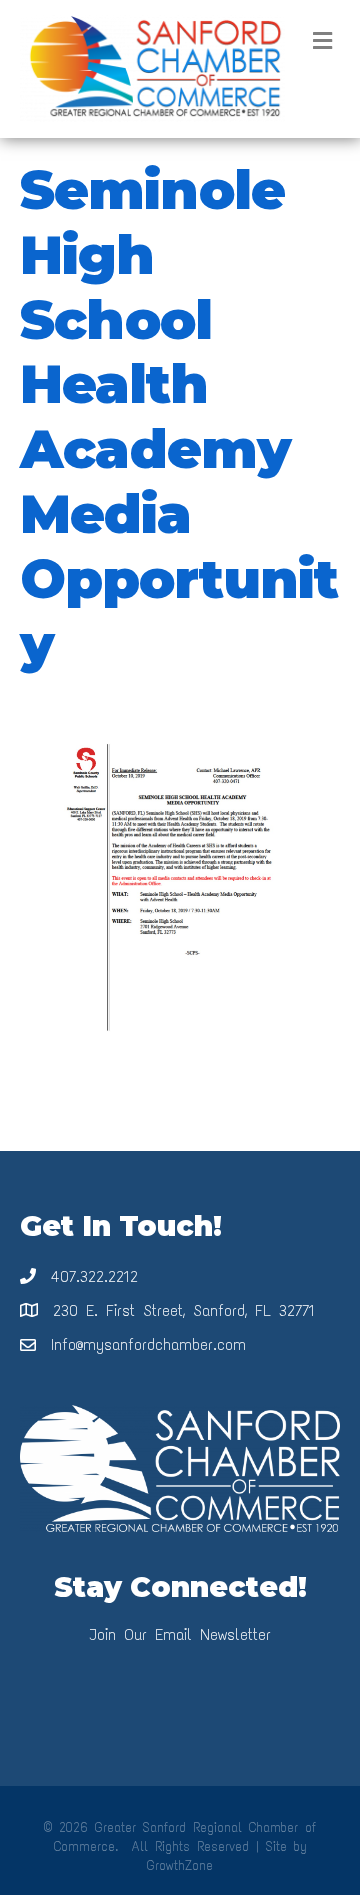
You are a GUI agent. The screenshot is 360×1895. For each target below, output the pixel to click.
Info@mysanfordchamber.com (148, 1344)
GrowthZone (180, 1865)
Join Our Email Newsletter (180, 1634)
